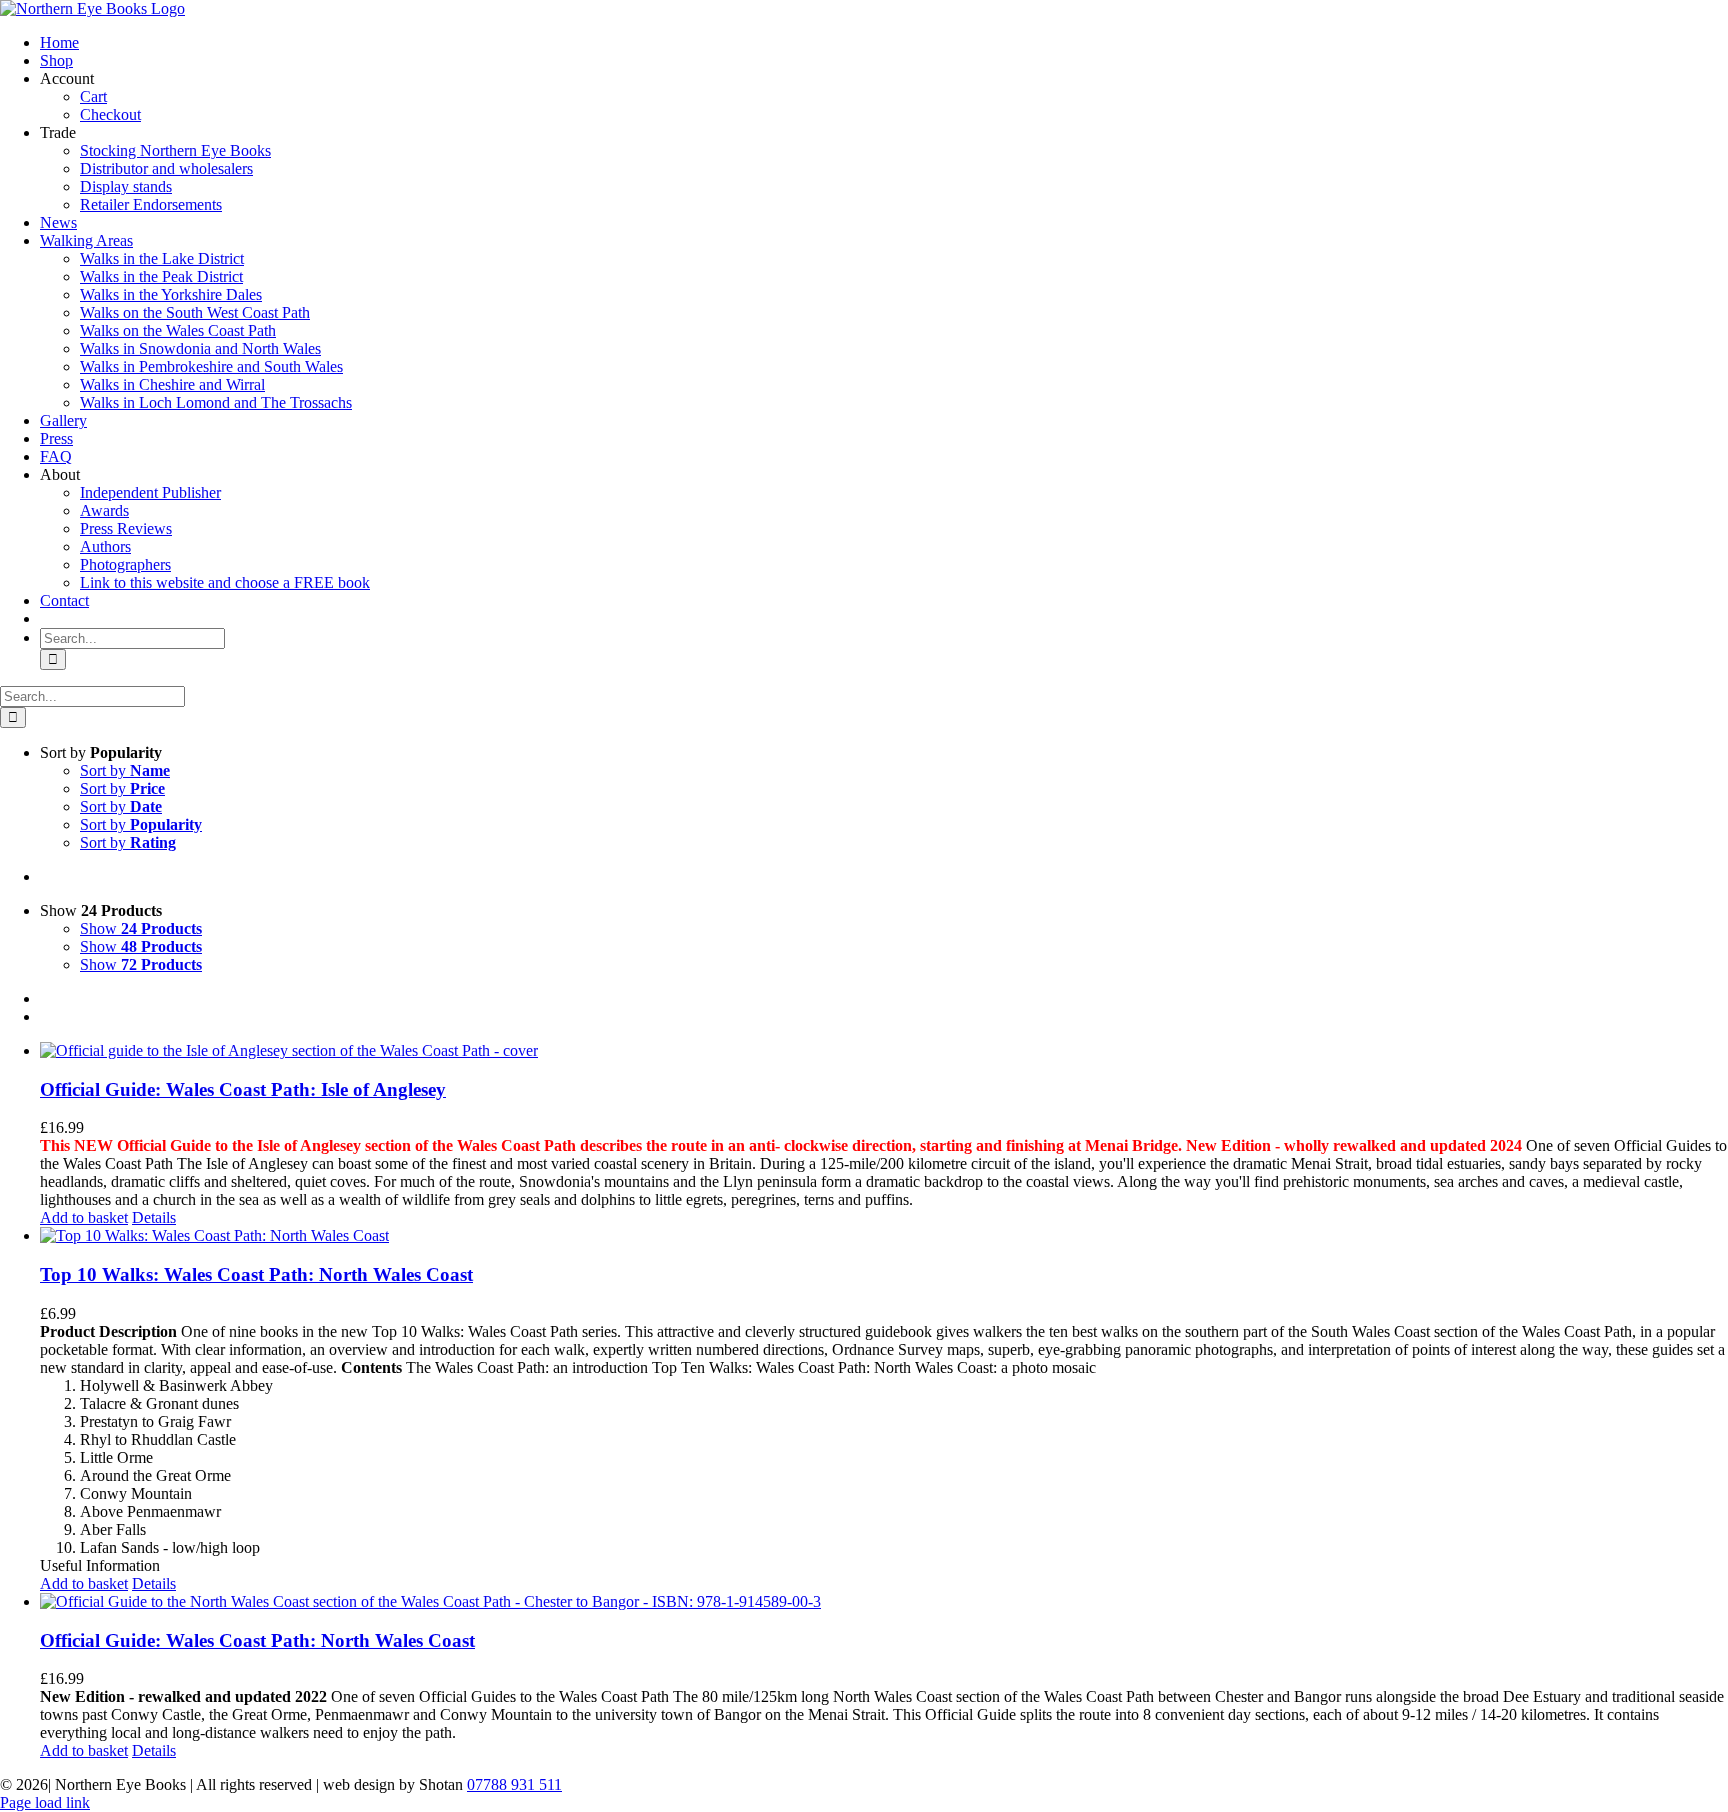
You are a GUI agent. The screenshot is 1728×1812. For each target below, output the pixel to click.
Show (141, 928)
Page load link (45, 1802)
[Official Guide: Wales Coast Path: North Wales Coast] (884, 1602)
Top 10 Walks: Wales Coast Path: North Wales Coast (256, 1274)
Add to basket (84, 1217)
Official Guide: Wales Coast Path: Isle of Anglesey (243, 1089)
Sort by (125, 770)
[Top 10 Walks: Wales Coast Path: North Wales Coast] (884, 1236)
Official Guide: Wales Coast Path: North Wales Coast (257, 1640)
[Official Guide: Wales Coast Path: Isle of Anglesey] (884, 1051)
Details (154, 1217)
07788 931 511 (514, 1784)
